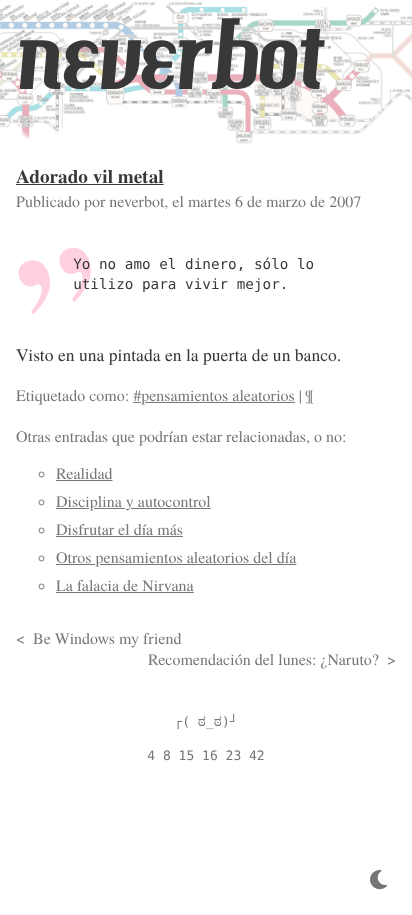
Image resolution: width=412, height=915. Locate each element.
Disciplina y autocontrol (133, 501)
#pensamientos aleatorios (214, 395)
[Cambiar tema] (378, 880)
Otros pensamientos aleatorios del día (176, 557)
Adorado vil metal (90, 176)
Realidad (84, 473)
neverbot (169, 57)
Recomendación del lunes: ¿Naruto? (263, 659)
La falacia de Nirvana (125, 585)
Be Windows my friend (107, 638)
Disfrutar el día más (119, 529)
